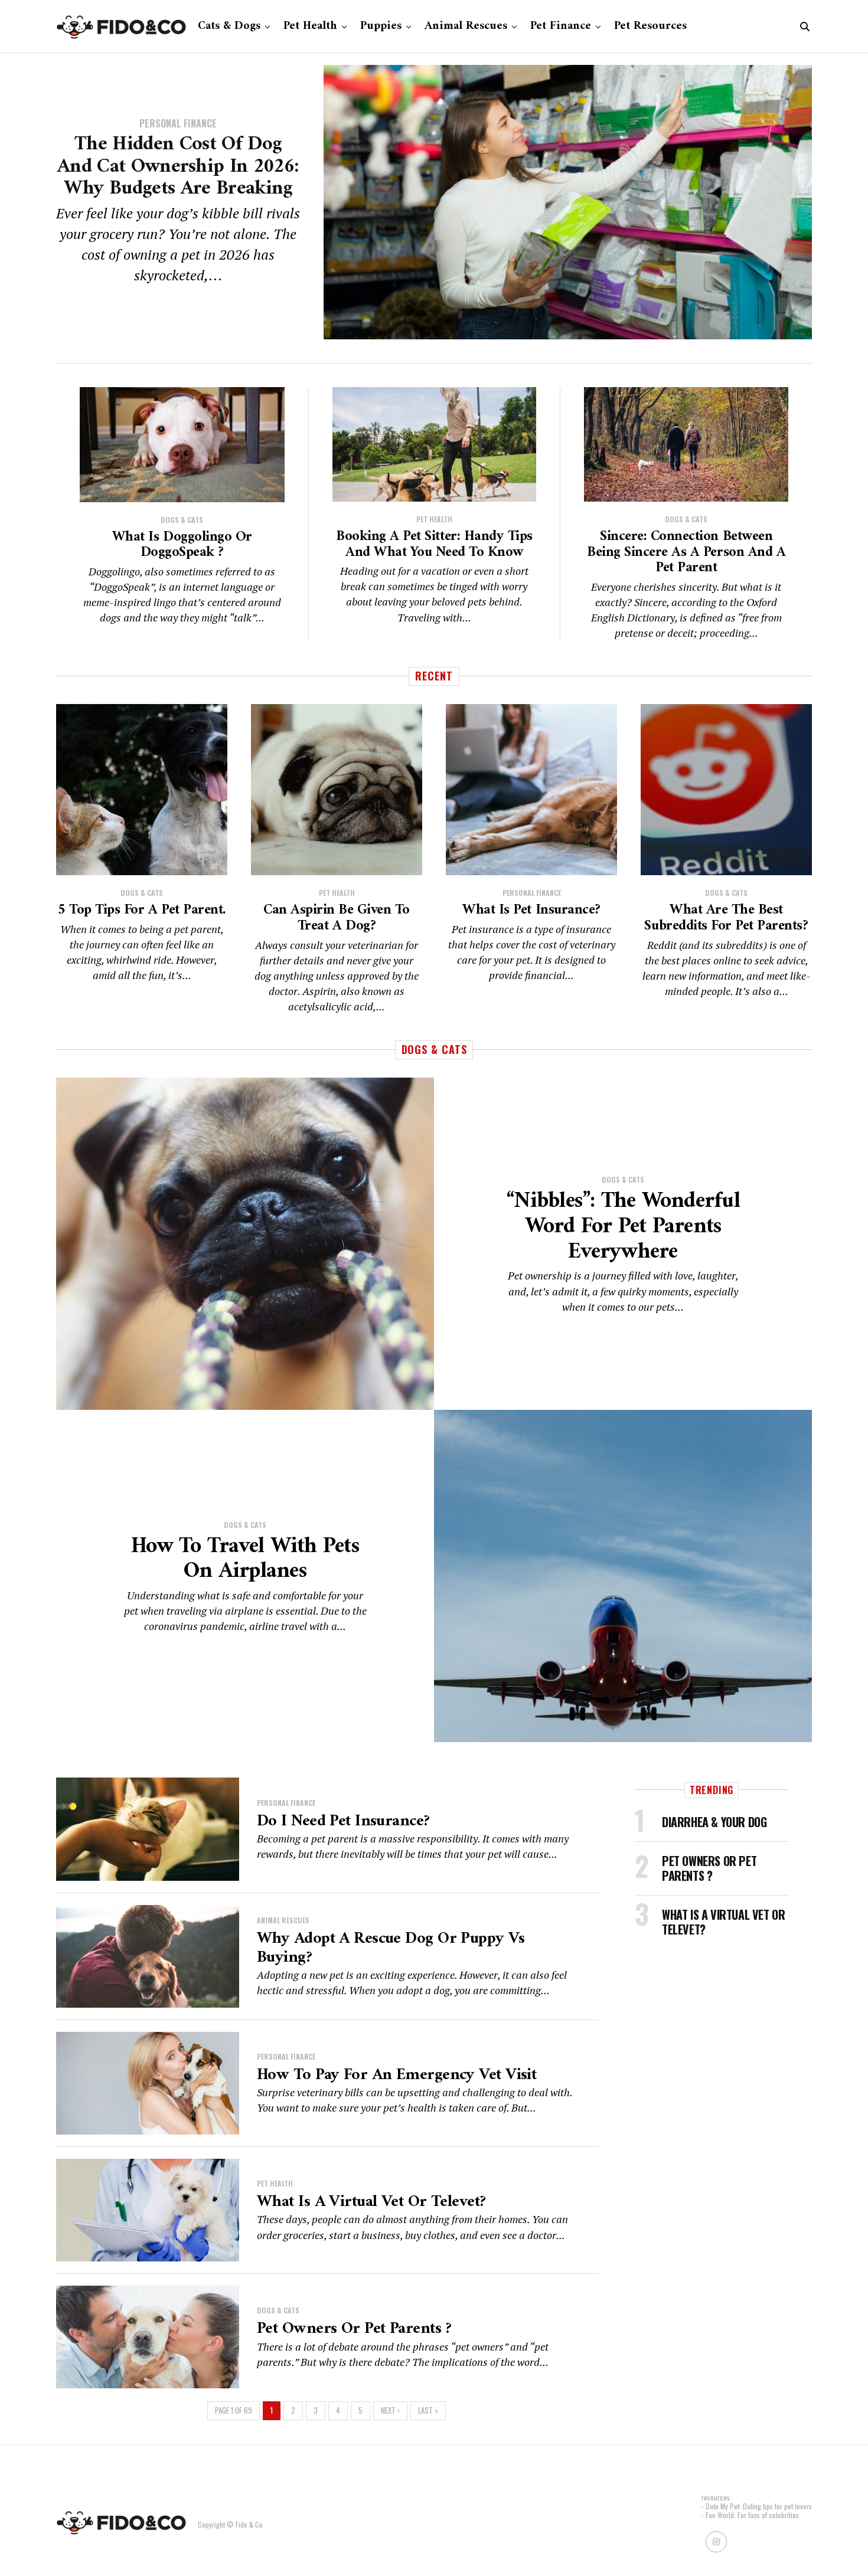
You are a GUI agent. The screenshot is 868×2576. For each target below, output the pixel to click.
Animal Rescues (466, 26)
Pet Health (310, 26)
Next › (390, 2410)
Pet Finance (561, 26)
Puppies (381, 26)
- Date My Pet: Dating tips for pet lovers (757, 2506)
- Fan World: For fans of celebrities (750, 2515)
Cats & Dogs (229, 26)
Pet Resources (650, 26)
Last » (428, 2410)
